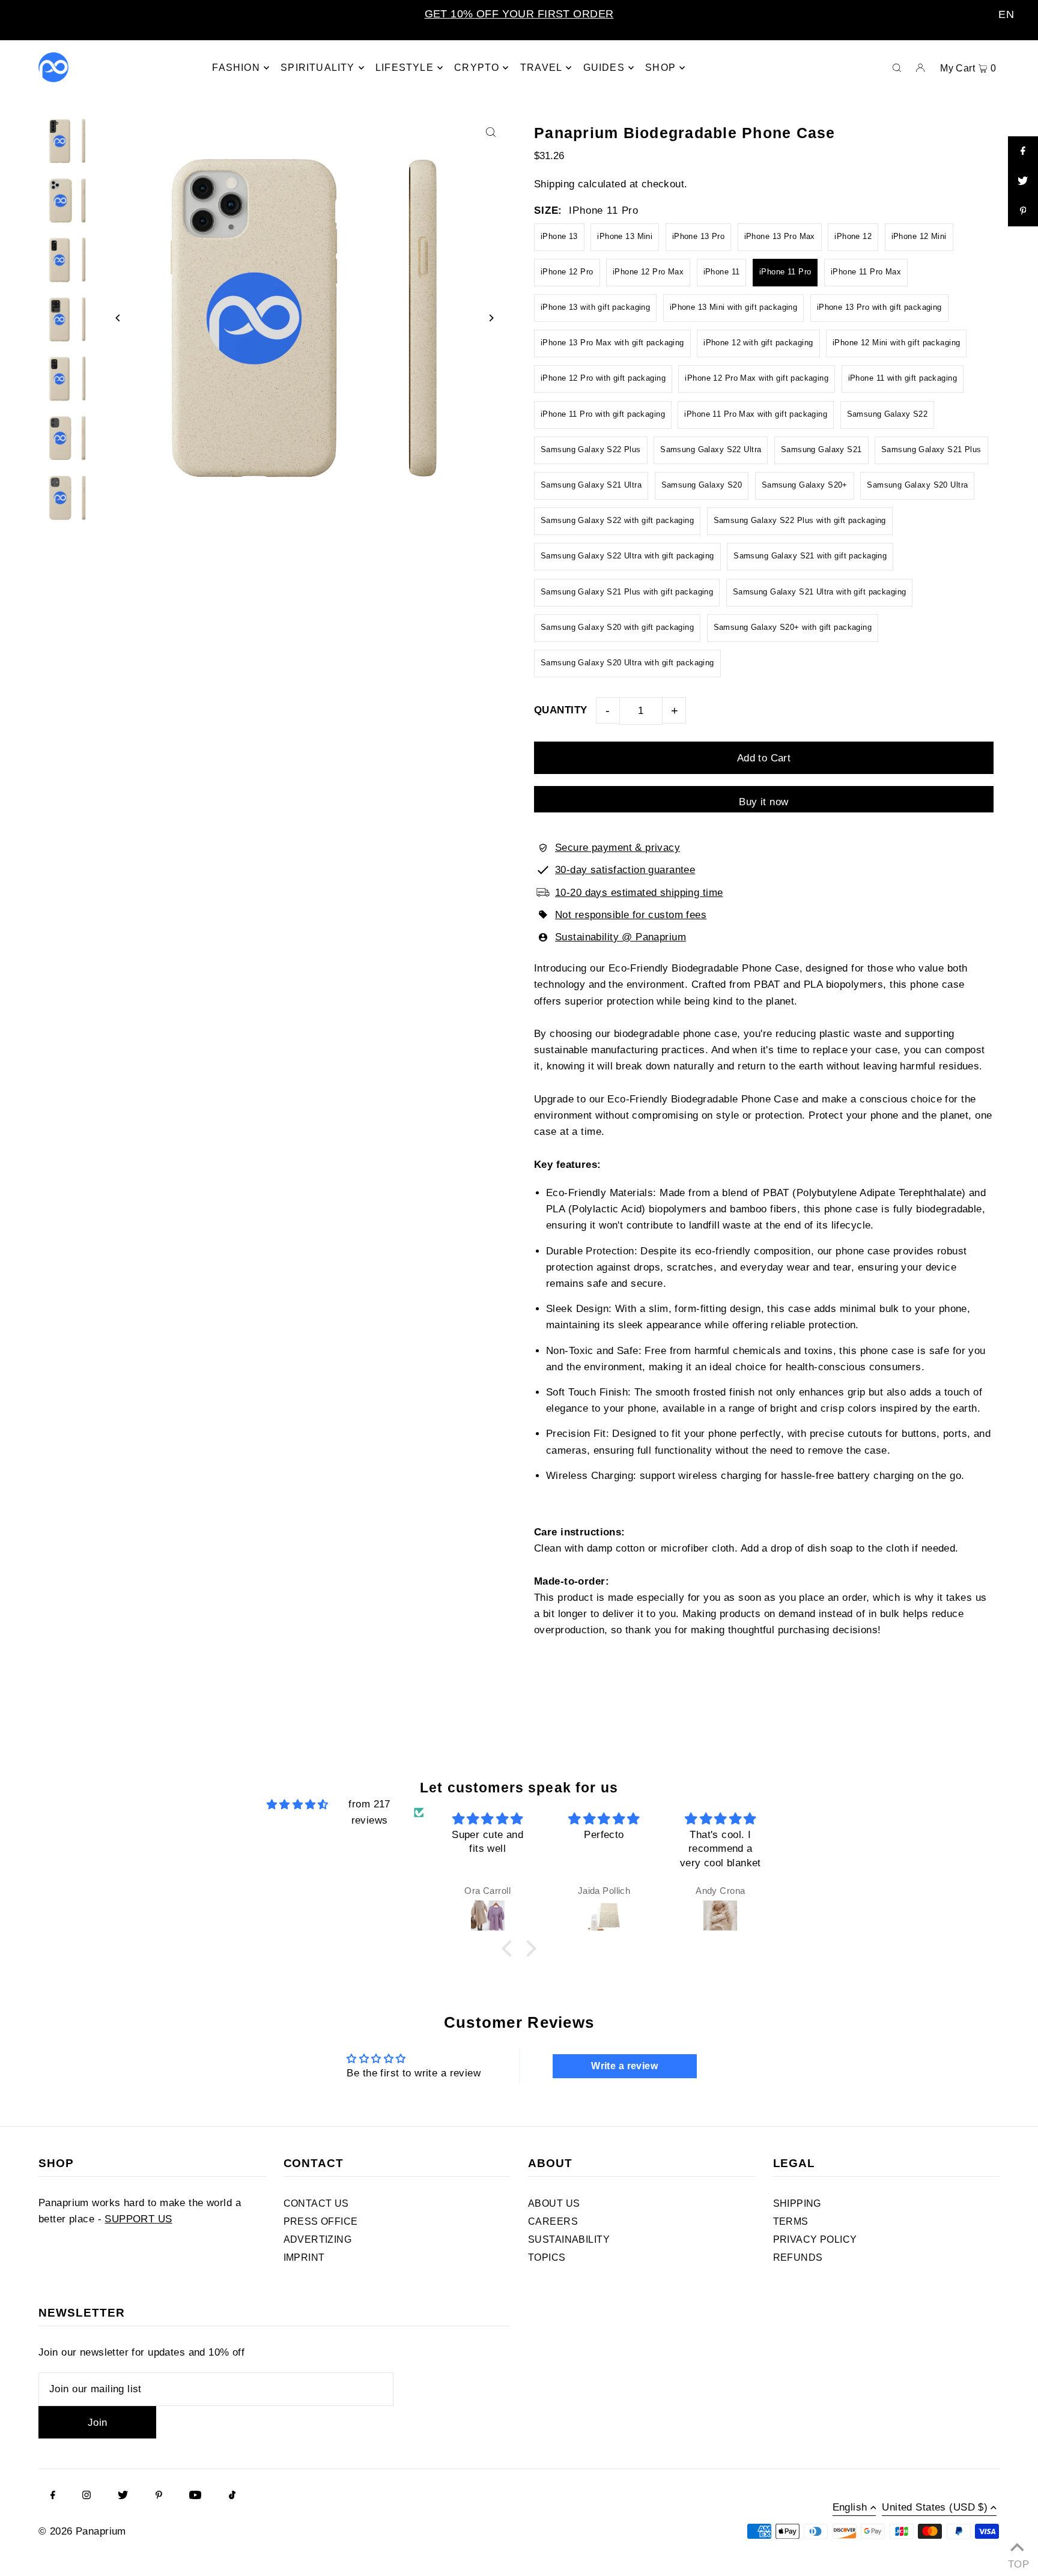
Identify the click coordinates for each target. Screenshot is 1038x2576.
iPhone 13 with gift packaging (595, 307)
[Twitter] (123, 2496)
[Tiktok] (232, 2496)
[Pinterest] (159, 2496)
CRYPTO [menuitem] (477, 68)
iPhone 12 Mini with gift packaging (896, 343)
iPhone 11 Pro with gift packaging (603, 414)
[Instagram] (86, 2496)
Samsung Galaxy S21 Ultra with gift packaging (820, 592)
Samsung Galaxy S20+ (805, 485)
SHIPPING (797, 2203)
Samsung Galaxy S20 (702, 485)
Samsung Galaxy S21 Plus (931, 449)
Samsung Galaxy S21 (821, 449)
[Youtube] (195, 2496)
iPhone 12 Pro (567, 272)
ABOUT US (554, 2203)
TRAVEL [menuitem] (541, 68)
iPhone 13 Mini (625, 236)
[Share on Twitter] (1023, 181)
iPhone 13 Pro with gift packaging (879, 307)
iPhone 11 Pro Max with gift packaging (756, 414)
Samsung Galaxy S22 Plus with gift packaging (800, 520)
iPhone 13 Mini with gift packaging (733, 307)
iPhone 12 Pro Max (648, 272)
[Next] (490, 318)
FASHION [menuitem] (236, 68)
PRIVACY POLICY (815, 2239)
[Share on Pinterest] (1023, 211)
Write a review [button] (624, 2066)
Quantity (560, 710)
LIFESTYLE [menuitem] (405, 68)
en (1006, 14)
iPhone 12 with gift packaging (758, 343)
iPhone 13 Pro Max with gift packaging (612, 343)
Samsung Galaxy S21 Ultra (591, 485)
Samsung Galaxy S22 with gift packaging (617, 520)
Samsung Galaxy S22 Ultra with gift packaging (627, 556)
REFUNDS (798, 2257)
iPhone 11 (722, 272)
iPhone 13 (559, 236)
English (850, 2508)
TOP (1017, 2561)
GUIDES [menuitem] (604, 68)
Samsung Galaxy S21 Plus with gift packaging (627, 592)
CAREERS (553, 2221)
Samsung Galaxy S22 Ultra (711, 449)
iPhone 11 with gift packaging (903, 378)
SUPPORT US (138, 2219)
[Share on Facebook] (1023, 151)
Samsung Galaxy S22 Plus (591, 449)
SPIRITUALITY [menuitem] (317, 68)
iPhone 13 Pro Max (780, 236)
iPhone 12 (853, 236)
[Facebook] (53, 2496)
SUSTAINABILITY (569, 2239)
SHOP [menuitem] (660, 68)
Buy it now (763, 802)
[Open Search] (897, 67)
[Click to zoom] (490, 132)
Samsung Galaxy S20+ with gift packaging (793, 627)
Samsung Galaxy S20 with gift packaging (617, 627)
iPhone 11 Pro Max (866, 272)
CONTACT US (316, 2203)
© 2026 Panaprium (82, 2531)
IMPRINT (304, 2257)
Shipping (554, 184)
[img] (298, 1804)
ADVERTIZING (318, 2239)
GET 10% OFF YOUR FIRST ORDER (519, 14)
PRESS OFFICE (321, 2221)
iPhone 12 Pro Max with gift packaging (757, 378)
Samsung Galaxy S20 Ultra (917, 485)
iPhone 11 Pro (785, 272)
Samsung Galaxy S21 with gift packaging (810, 556)
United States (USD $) (935, 2508)
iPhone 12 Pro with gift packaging (603, 378)
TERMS (791, 2221)
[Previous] (118, 318)
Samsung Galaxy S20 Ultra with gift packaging (627, 663)
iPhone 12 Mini (919, 236)
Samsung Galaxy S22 (888, 414)
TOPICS (547, 2257)
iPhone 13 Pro (699, 236)
